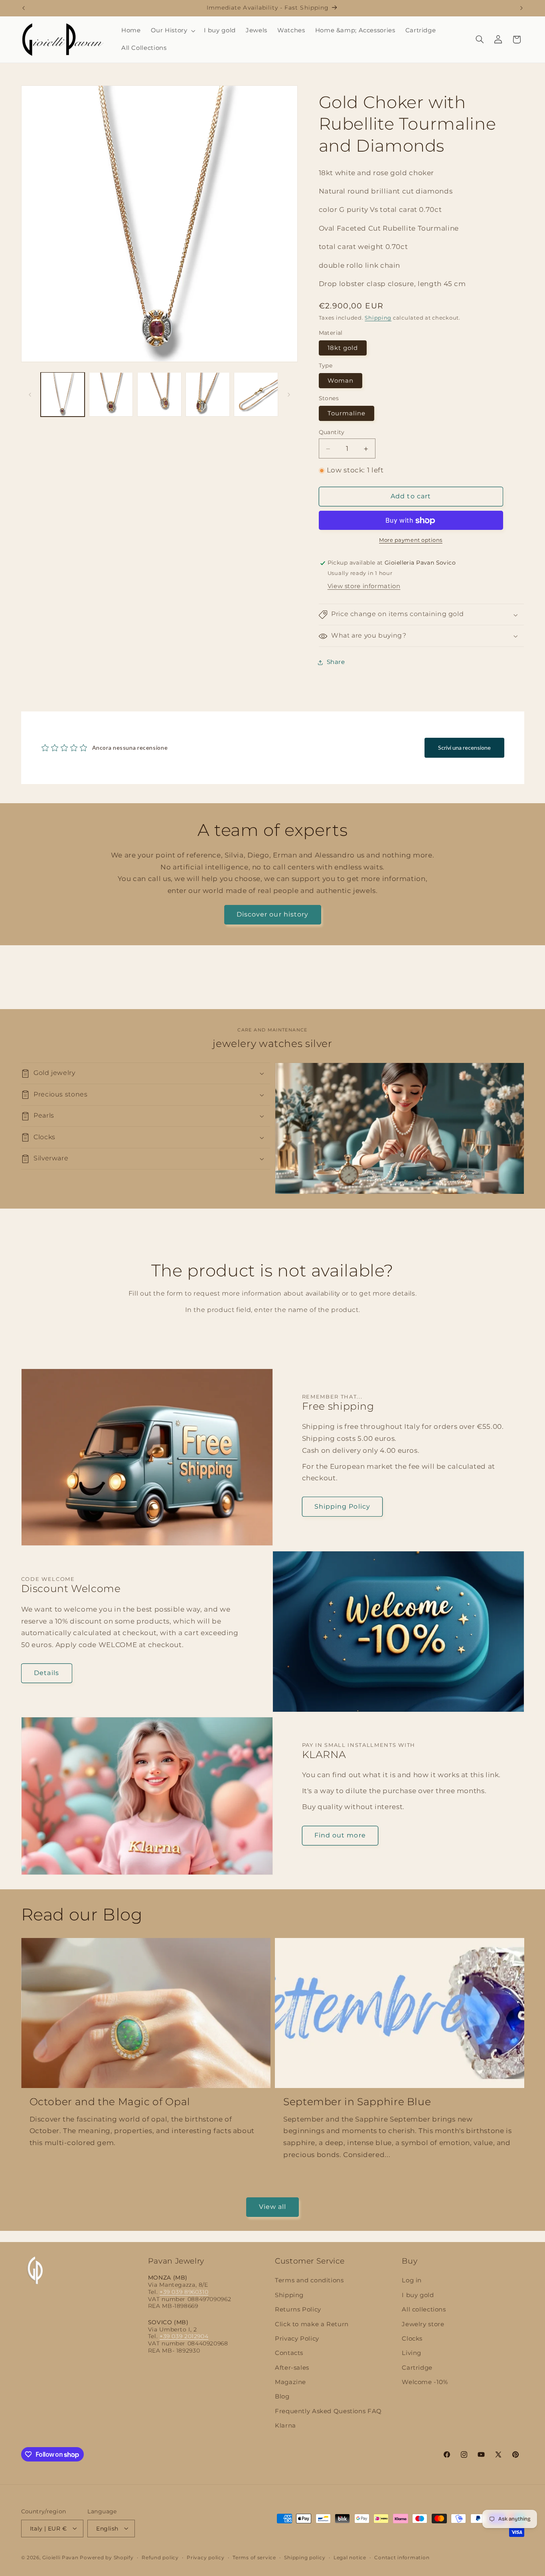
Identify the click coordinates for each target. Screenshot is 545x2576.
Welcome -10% (425, 2382)
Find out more (340, 1835)
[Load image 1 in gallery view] (63, 394)
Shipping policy (305, 2557)
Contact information (402, 2557)
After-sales (292, 2368)
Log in (412, 2281)
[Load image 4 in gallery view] (208, 394)
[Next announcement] (521, 8)
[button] (172, 31)
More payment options (411, 540)
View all (272, 2206)
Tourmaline (347, 414)
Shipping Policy (342, 1506)
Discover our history (272, 914)
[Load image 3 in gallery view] (159, 394)
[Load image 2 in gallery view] (111, 394)
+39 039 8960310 (184, 2292)
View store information (364, 587)
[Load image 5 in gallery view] (256, 394)
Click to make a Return (312, 2324)
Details (46, 1673)
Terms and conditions (309, 2281)
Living (412, 2353)
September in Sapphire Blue (357, 2102)
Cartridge (417, 2368)
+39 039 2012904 (184, 2337)
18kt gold (343, 348)
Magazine (290, 2382)
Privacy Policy (297, 2339)
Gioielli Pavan (61, 2557)
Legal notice (350, 2557)
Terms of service (254, 2557)
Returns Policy (298, 2310)
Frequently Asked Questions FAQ (328, 2411)
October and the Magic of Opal (110, 2102)
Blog (282, 2397)
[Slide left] (30, 395)
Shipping (378, 318)
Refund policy (160, 2557)
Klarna (285, 2426)
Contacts (289, 2353)
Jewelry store (423, 2324)
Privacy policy (205, 2557)
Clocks (412, 2339)
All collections (424, 2310)
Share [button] (336, 662)
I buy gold (418, 2295)
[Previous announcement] (24, 8)
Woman (341, 381)
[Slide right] (289, 395)
